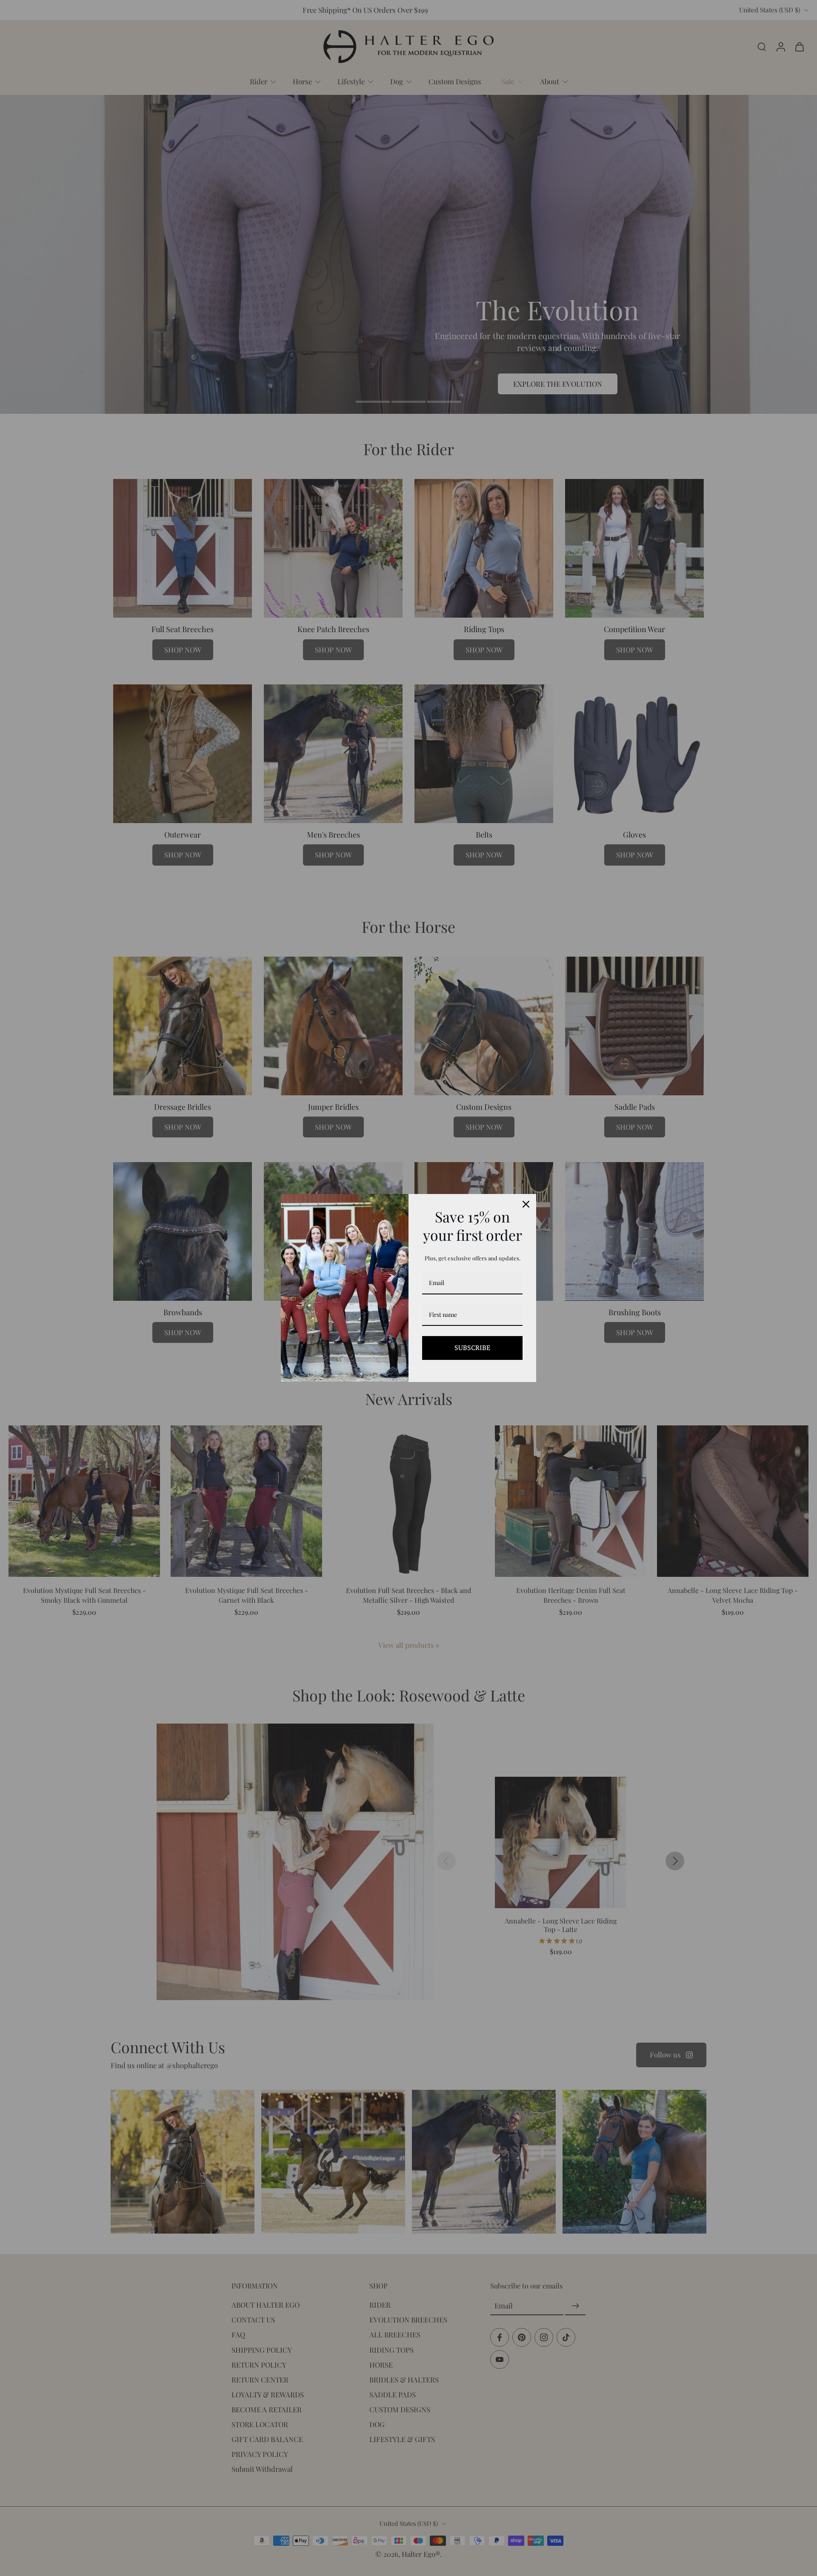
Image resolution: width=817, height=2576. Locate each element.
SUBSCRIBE (472, 1348)
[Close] (526, 1204)
